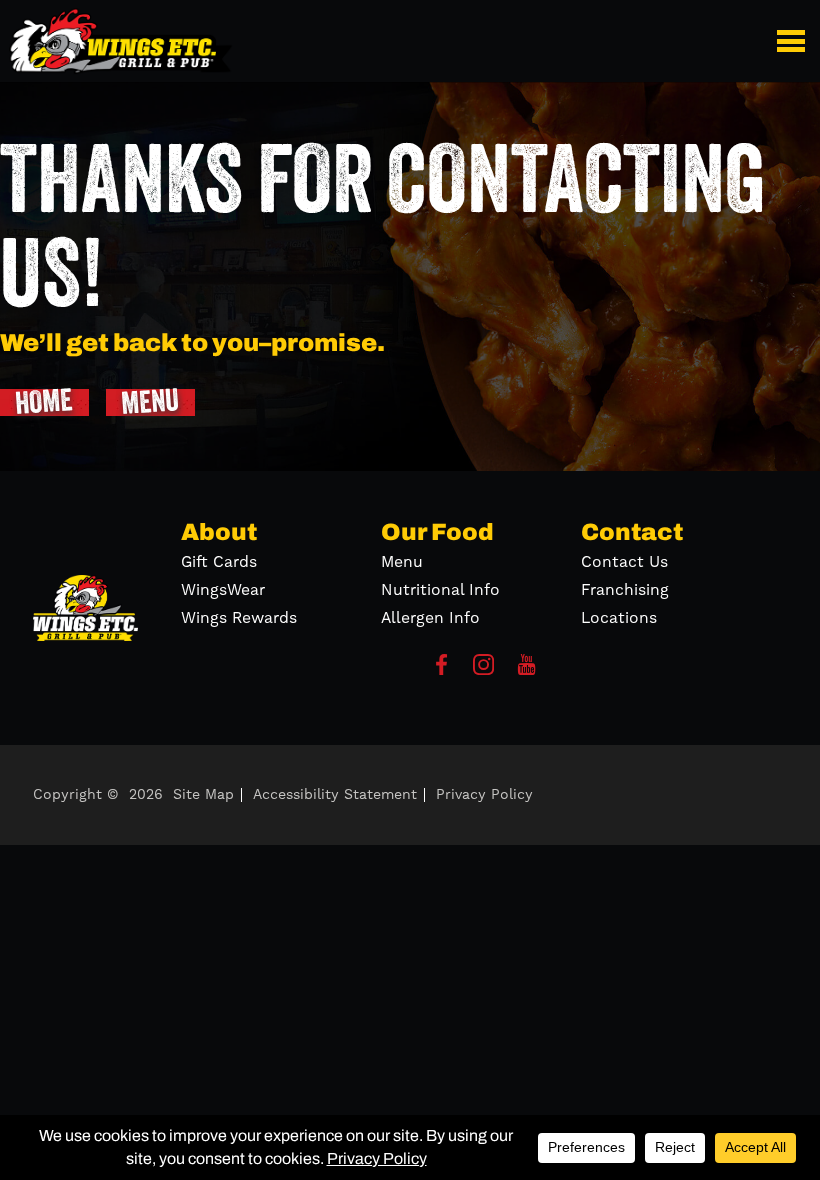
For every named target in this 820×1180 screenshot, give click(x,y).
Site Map (203, 795)
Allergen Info (430, 618)
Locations (619, 618)
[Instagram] (483, 670)
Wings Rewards (239, 618)
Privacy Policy (484, 795)
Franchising (625, 590)
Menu (402, 562)
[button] (794, 40)
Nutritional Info (440, 590)
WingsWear (223, 590)
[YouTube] (526, 670)
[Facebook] (441, 670)
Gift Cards (219, 562)
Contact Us (624, 562)
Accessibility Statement (335, 795)
